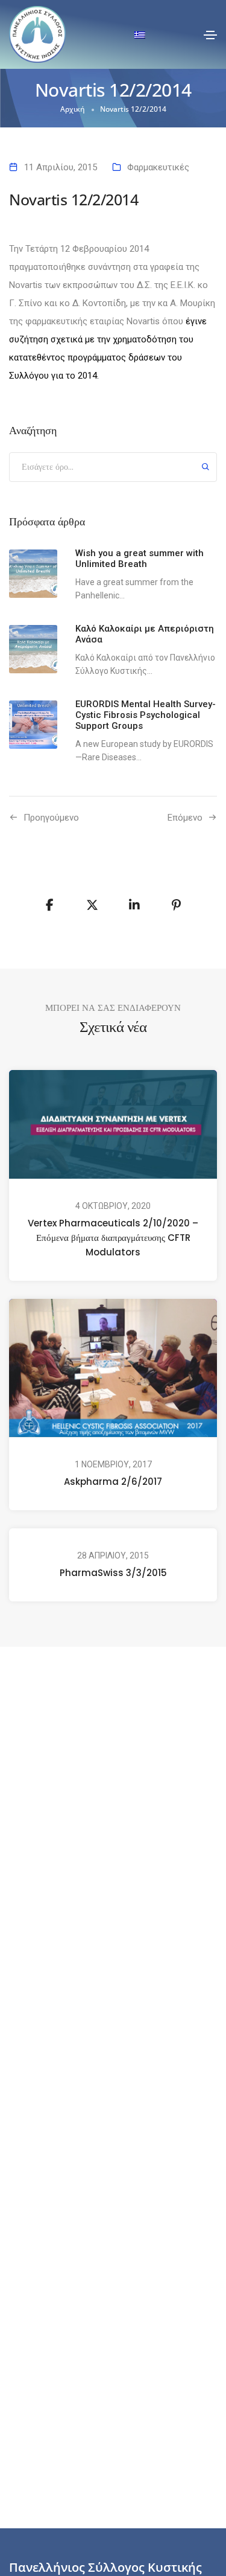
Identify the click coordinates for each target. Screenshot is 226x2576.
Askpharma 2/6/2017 (113, 1482)
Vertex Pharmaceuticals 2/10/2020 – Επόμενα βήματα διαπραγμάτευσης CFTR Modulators (113, 1238)
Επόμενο (185, 818)
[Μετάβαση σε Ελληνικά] (140, 35)
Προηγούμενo (51, 818)
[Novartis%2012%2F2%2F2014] (50, 905)
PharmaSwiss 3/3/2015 (113, 1573)
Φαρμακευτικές (158, 167)
